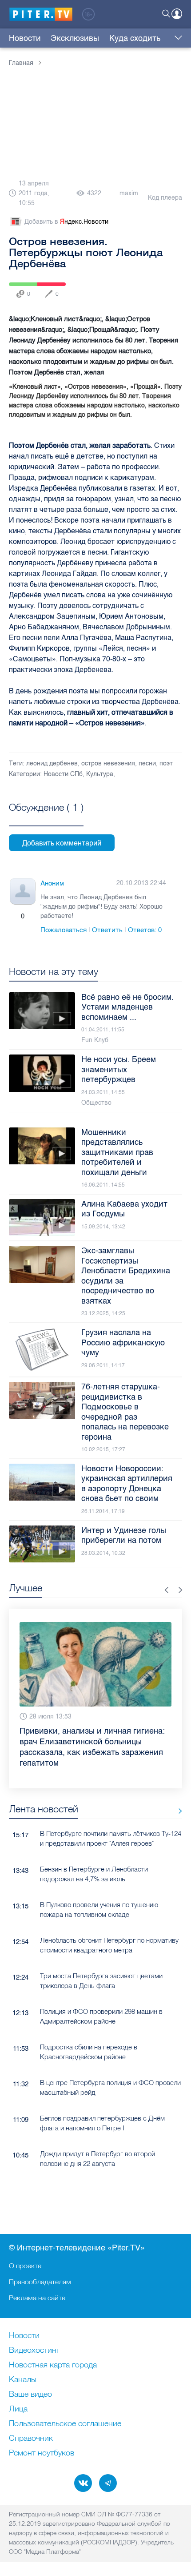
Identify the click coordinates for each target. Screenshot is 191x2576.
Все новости (177, 1811)
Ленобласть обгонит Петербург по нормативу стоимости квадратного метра (109, 1945)
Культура (100, 774)
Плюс (14, 916)
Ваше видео (30, 2395)
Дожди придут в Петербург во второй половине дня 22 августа (97, 2158)
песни (147, 763)
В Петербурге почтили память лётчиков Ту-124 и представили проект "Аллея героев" (111, 1838)
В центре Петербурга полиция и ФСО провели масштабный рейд (110, 2087)
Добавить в (66, 222)
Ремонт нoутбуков (42, 2453)
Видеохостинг (34, 2351)
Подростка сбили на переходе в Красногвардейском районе (89, 2052)
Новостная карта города (53, 2365)
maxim (129, 193)
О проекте (25, 2266)
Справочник (31, 2439)
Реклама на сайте (37, 2298)
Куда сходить (135, 38)
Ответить (107, 930)
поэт (166, 763)
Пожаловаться (64, 930)
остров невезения (108, 763)
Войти (177, 14)
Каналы (23, 2380)
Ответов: (145, 930)
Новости (25, 38)
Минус (32, 916)
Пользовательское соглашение (65, 2424)
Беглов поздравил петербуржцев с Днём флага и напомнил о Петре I (102, 2123)
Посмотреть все (46, 817)
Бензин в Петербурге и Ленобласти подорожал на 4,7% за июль (94, 1874)
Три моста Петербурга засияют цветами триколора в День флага (101, 1980)
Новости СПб (63, 774)
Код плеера (165, 198)
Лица (18, 2409)
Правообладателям (40, 2282)
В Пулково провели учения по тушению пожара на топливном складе (99, 1909)
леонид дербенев (52, 763)
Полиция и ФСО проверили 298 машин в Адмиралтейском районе (101, 2016)
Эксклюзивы (75, 38)
